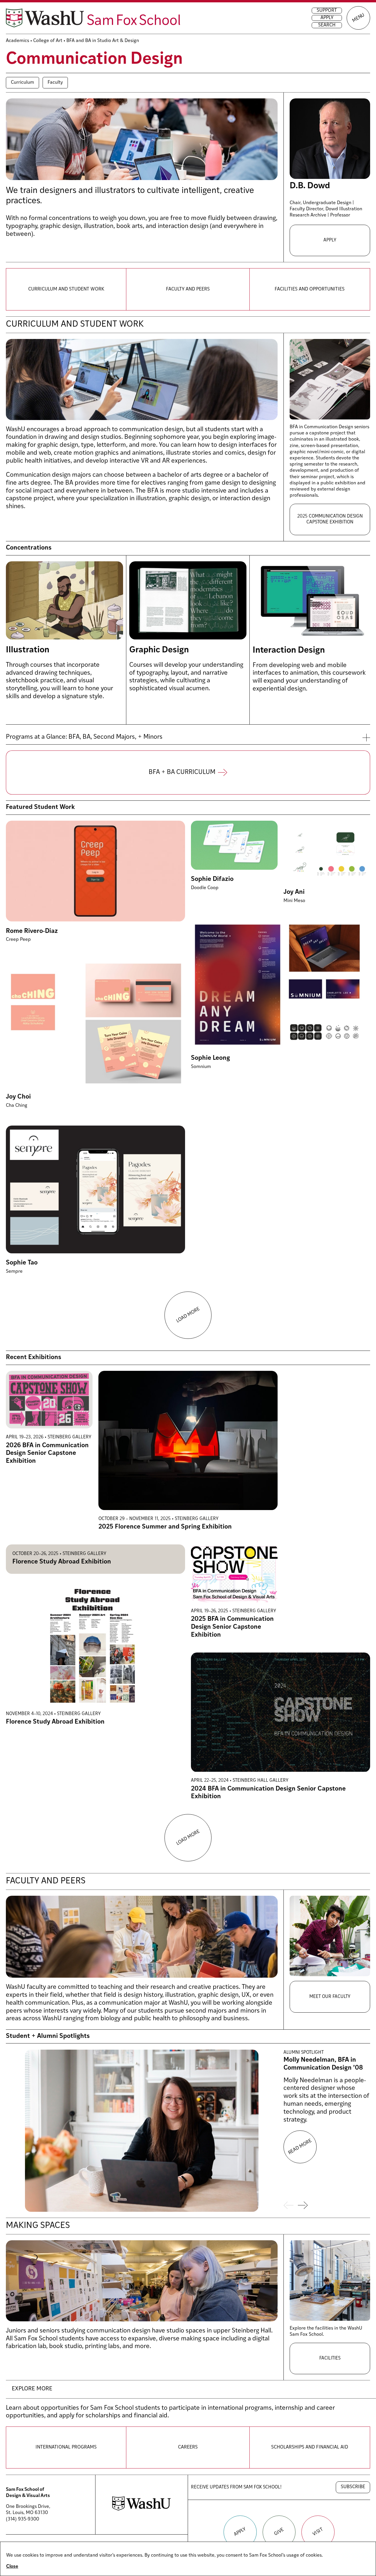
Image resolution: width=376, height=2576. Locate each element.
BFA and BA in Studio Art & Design (103, 41)
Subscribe (353, 2487)
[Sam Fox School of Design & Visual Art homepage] (93, 18)
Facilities (330, 2358)
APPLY (330, 240)
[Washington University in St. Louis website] (141, 2509)
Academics (17, 41)
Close (12, 2567)
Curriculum (22, 83)
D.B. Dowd (310, 186)
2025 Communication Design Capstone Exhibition (330, 519)
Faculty (55, 83)
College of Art (48, 41)
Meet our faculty (330, 1997)
